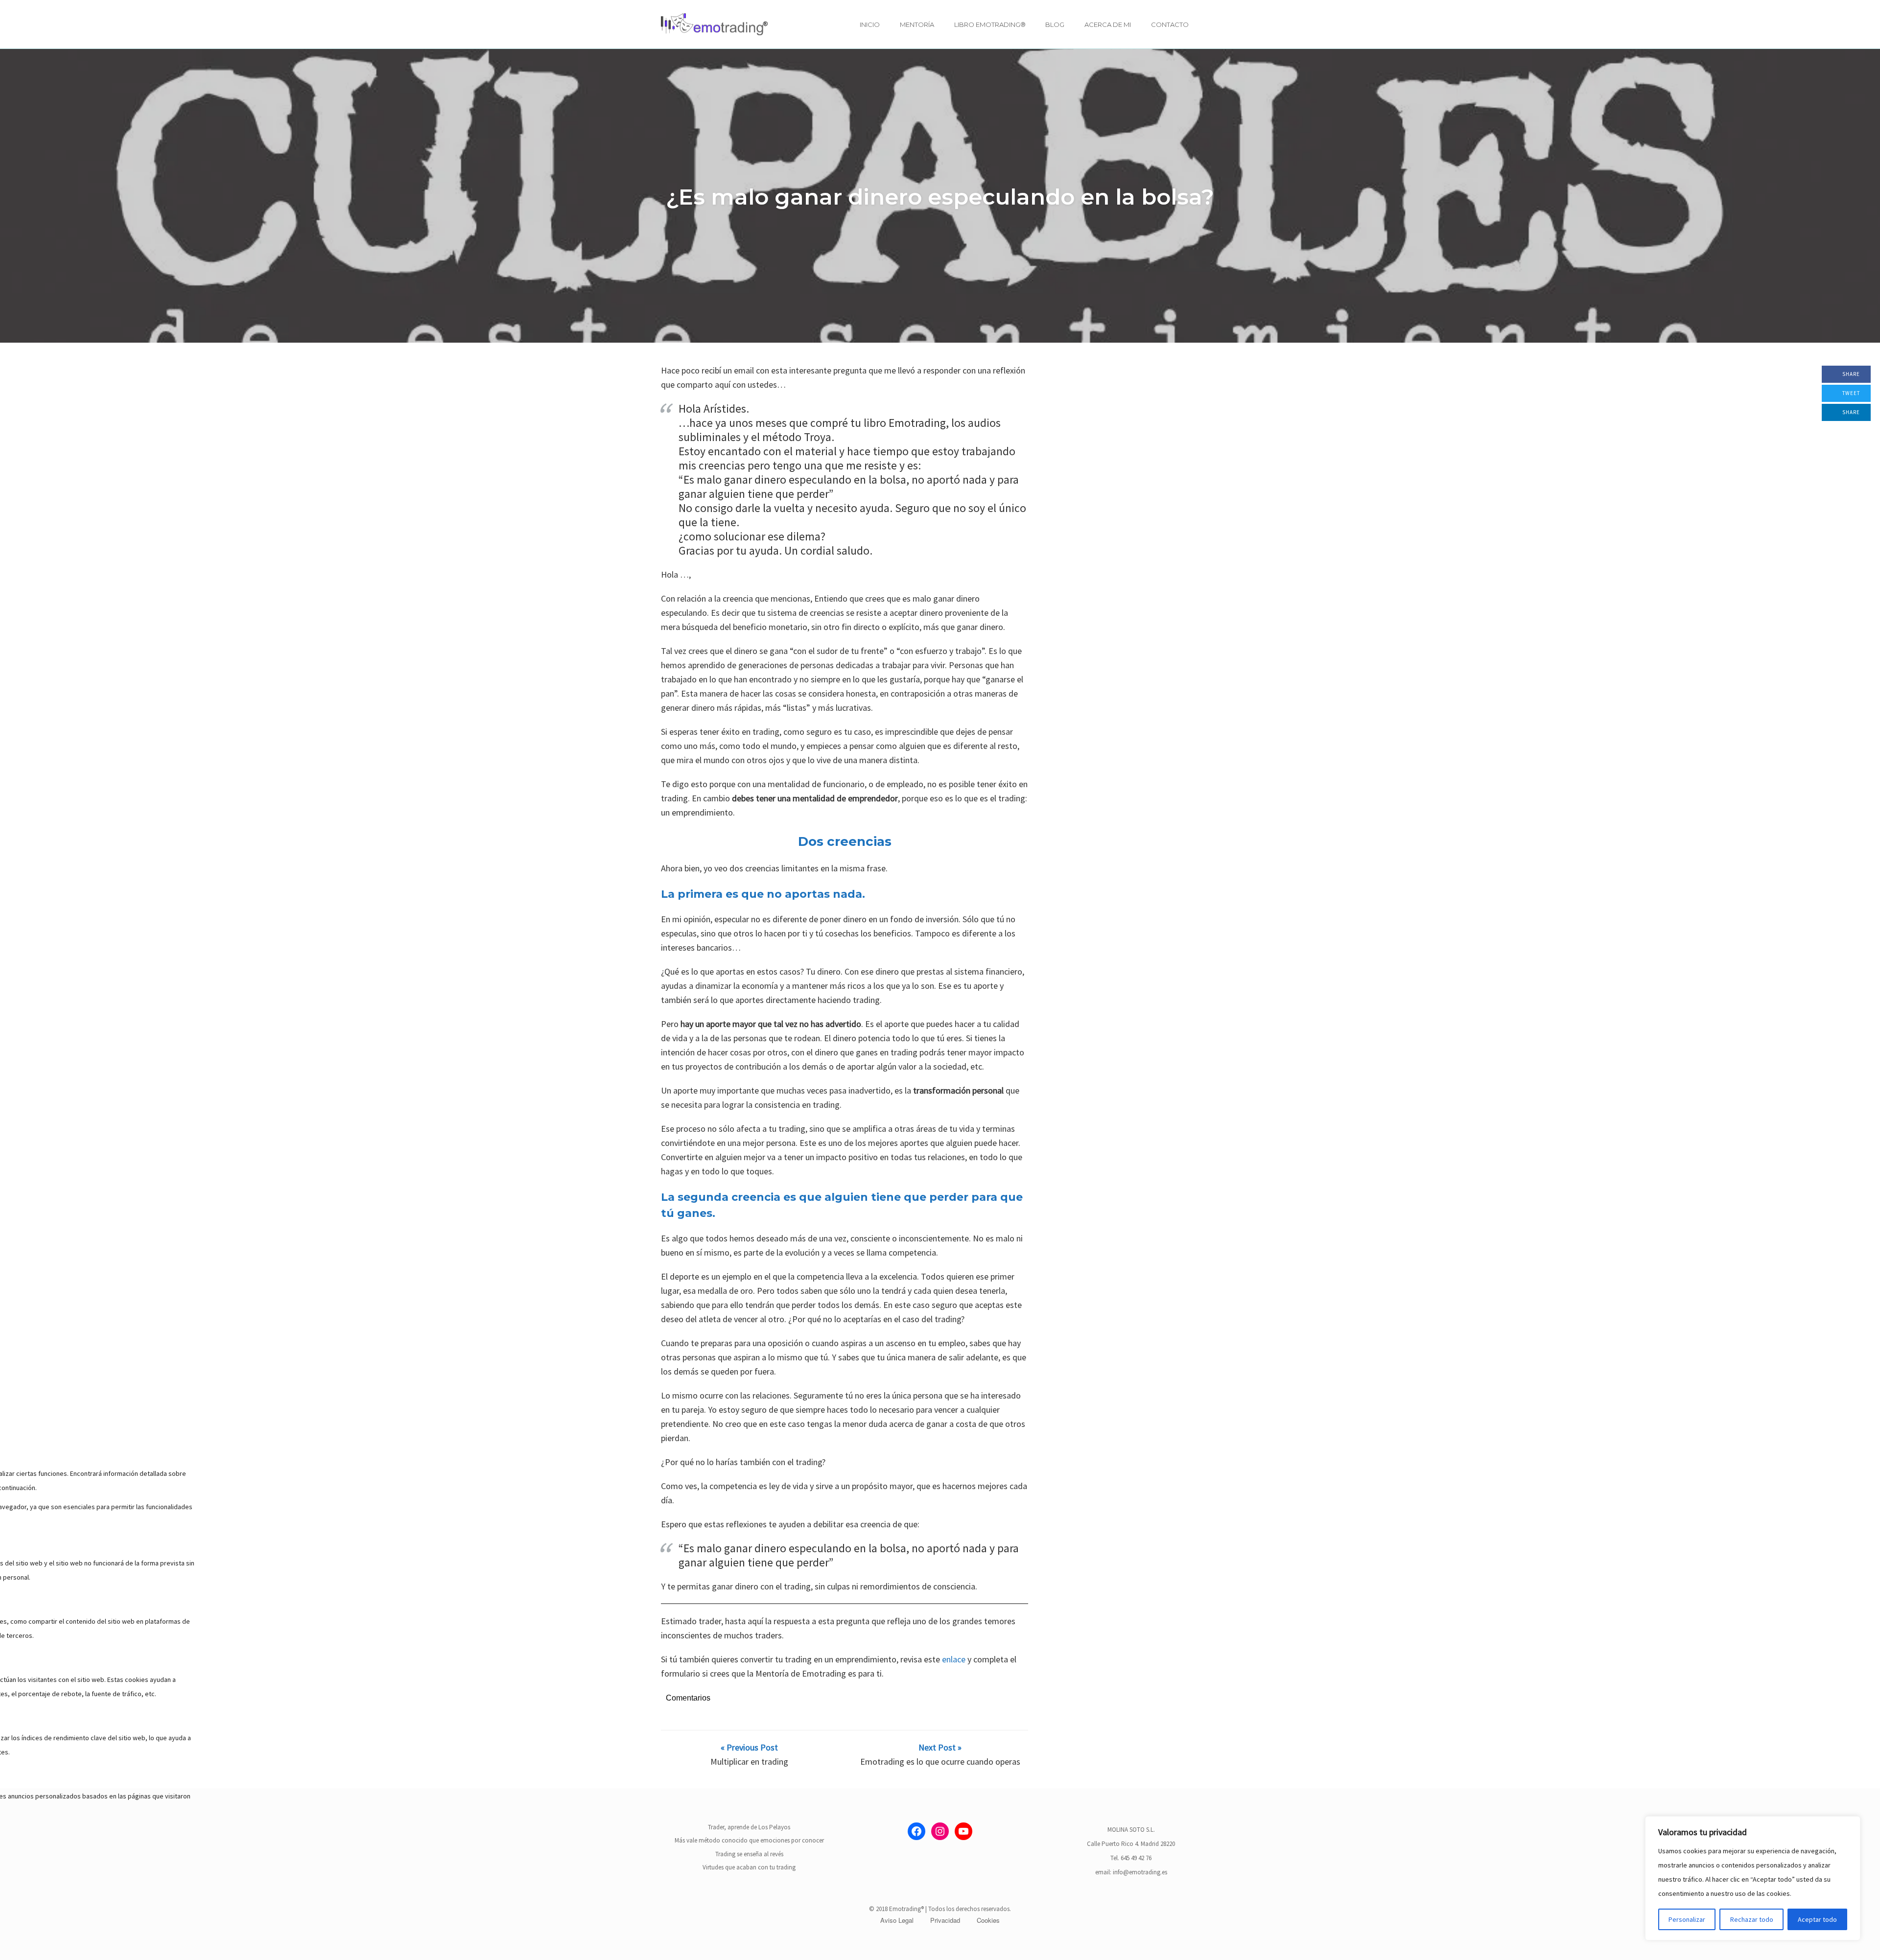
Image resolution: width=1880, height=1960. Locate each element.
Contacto (1170, 24)
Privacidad (945, 1920)
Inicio (870, 24)
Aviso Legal (897, 1920)
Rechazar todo (1752, 1919)
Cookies (988, 1920)
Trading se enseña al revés (749, 1854)
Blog (1055, 24)
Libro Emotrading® (990, 24)
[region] (1753, 1878)
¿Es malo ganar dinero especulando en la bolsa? (940, 197)
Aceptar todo (1817, 1919)
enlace (954, 1659)
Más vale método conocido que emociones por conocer (749, 1840)
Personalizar (1687, 1919)
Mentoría (917, 24)
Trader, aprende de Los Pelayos (749, 1827)
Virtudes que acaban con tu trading (749, 1867)
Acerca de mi (1108, 24)
